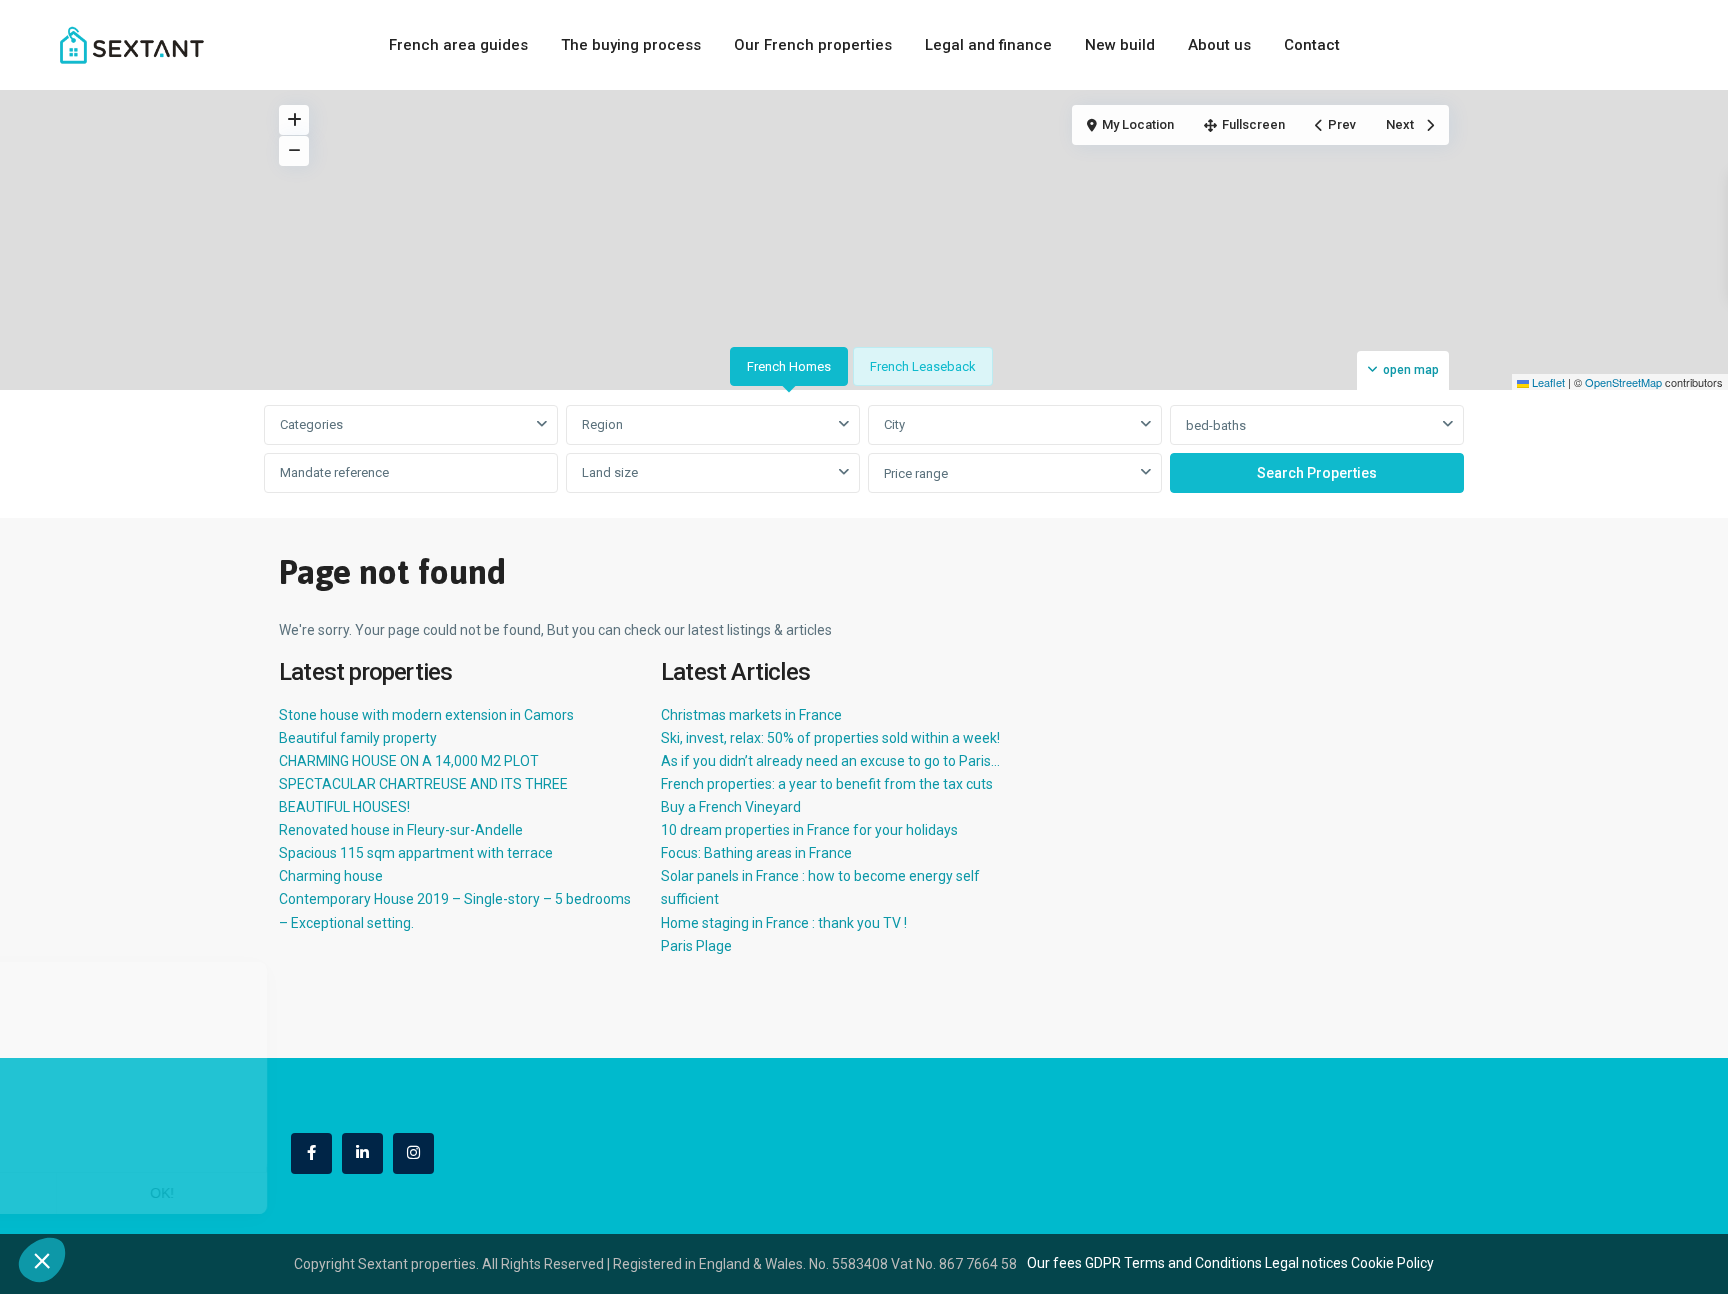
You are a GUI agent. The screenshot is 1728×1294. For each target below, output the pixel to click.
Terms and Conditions (1193, 1263)
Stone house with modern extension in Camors (426, 715)
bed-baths (1216, 425)
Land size (610, 472)
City (894, 424)
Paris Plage (696, 946)
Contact (1312, 45)
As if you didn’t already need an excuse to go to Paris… (830, 761)
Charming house (331, 876)
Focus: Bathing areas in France (756, 853)
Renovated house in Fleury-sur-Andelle (401, 830)
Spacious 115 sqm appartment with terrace (416, 853)
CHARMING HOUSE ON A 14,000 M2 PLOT (409, 761)
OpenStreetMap (1623, 382)
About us (1219, 45)
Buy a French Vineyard (731, 807)
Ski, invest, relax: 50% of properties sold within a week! (830, 738)
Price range (916, 473)
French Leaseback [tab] (923, 366)
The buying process (631, 45)
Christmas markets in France (751, 715)
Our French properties (813, 45)
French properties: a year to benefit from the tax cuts (827, 784)
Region (602, 424)
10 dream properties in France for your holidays (809, 830)
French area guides (458, 45)
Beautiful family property (358, 738)
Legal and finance (988, 45)
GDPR (1103, 1263)
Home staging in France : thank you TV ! (784, 923)
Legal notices (1306, 1263)
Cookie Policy (1392, 1263)
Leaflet (1547, 382)
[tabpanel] (864, 450)
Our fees (1054, 1263)
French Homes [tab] (789, 366)
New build (1120, 45)
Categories (311, 424)
